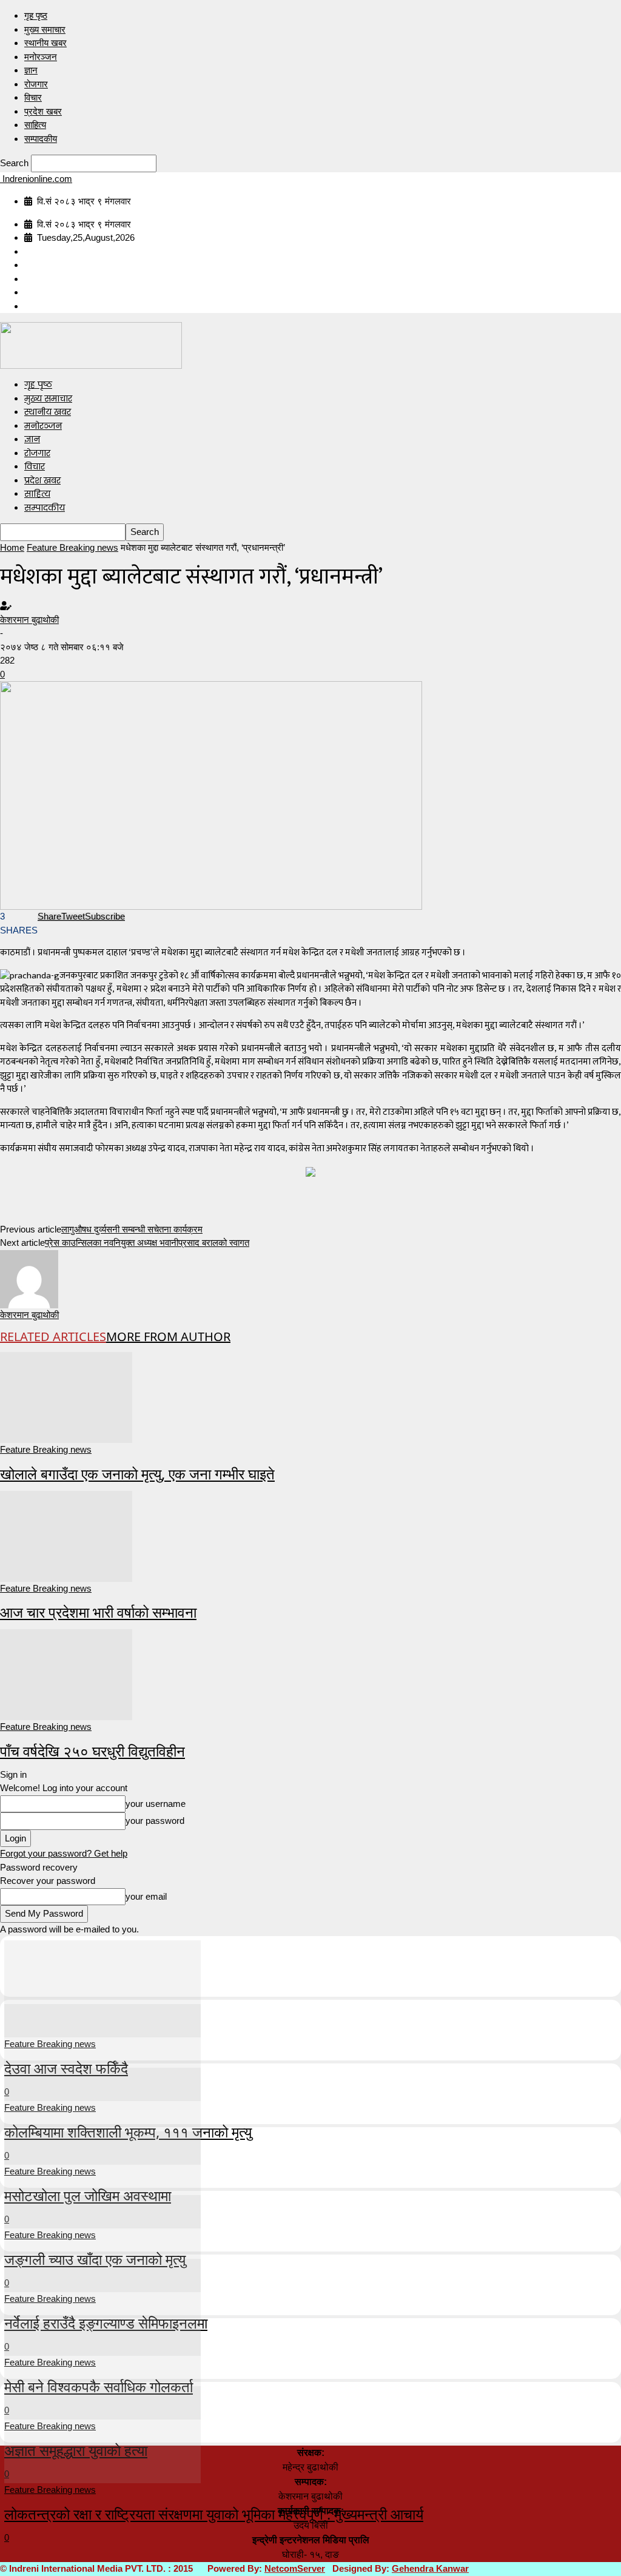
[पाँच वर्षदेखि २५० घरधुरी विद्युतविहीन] (66, 1674)
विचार (33, 97)
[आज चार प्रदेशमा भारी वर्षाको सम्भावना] (66, 1535)
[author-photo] (29, 1278)
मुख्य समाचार (45, 29)
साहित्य (35, 125)
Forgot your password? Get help (64, 1853)
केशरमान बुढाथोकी (29, 620)
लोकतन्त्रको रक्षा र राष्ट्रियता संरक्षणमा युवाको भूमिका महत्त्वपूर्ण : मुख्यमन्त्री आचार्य (214, 2514)
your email (146, 1896)
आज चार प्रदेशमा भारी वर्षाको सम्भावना (98, 1612)
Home (12, 547)
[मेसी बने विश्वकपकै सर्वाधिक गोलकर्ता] (102, 2306)
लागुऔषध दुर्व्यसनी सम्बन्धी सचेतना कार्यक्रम (132, 1229)
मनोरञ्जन (41, 57)
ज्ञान (31, 70)
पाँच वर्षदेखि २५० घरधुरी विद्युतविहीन (92, 1751)
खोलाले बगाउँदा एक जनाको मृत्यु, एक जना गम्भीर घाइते (137, 1474)
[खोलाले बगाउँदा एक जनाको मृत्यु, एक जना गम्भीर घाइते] (66, 1397)
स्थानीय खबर (45, 43)
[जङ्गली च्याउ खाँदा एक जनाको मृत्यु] (102, 2179)
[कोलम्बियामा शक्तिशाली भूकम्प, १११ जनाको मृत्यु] (102, 2052)
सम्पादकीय (41, 139)
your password (155, 1821)
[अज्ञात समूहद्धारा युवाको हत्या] (102, 2370)
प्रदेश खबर (43, 111)
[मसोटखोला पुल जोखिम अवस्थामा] (102, 2115)
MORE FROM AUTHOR (168, 1337)
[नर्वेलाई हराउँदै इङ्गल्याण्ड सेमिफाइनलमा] (102, 2243)
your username (156, 1804)
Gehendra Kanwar (430, 2568)
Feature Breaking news (72, 547)
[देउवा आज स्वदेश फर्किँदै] (102, 1988)
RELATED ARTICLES (53, 1337)
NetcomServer (295, 2568)
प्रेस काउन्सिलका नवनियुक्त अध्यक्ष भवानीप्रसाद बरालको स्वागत (147, 1243)
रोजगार (36, 84)
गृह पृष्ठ (36, 15)
